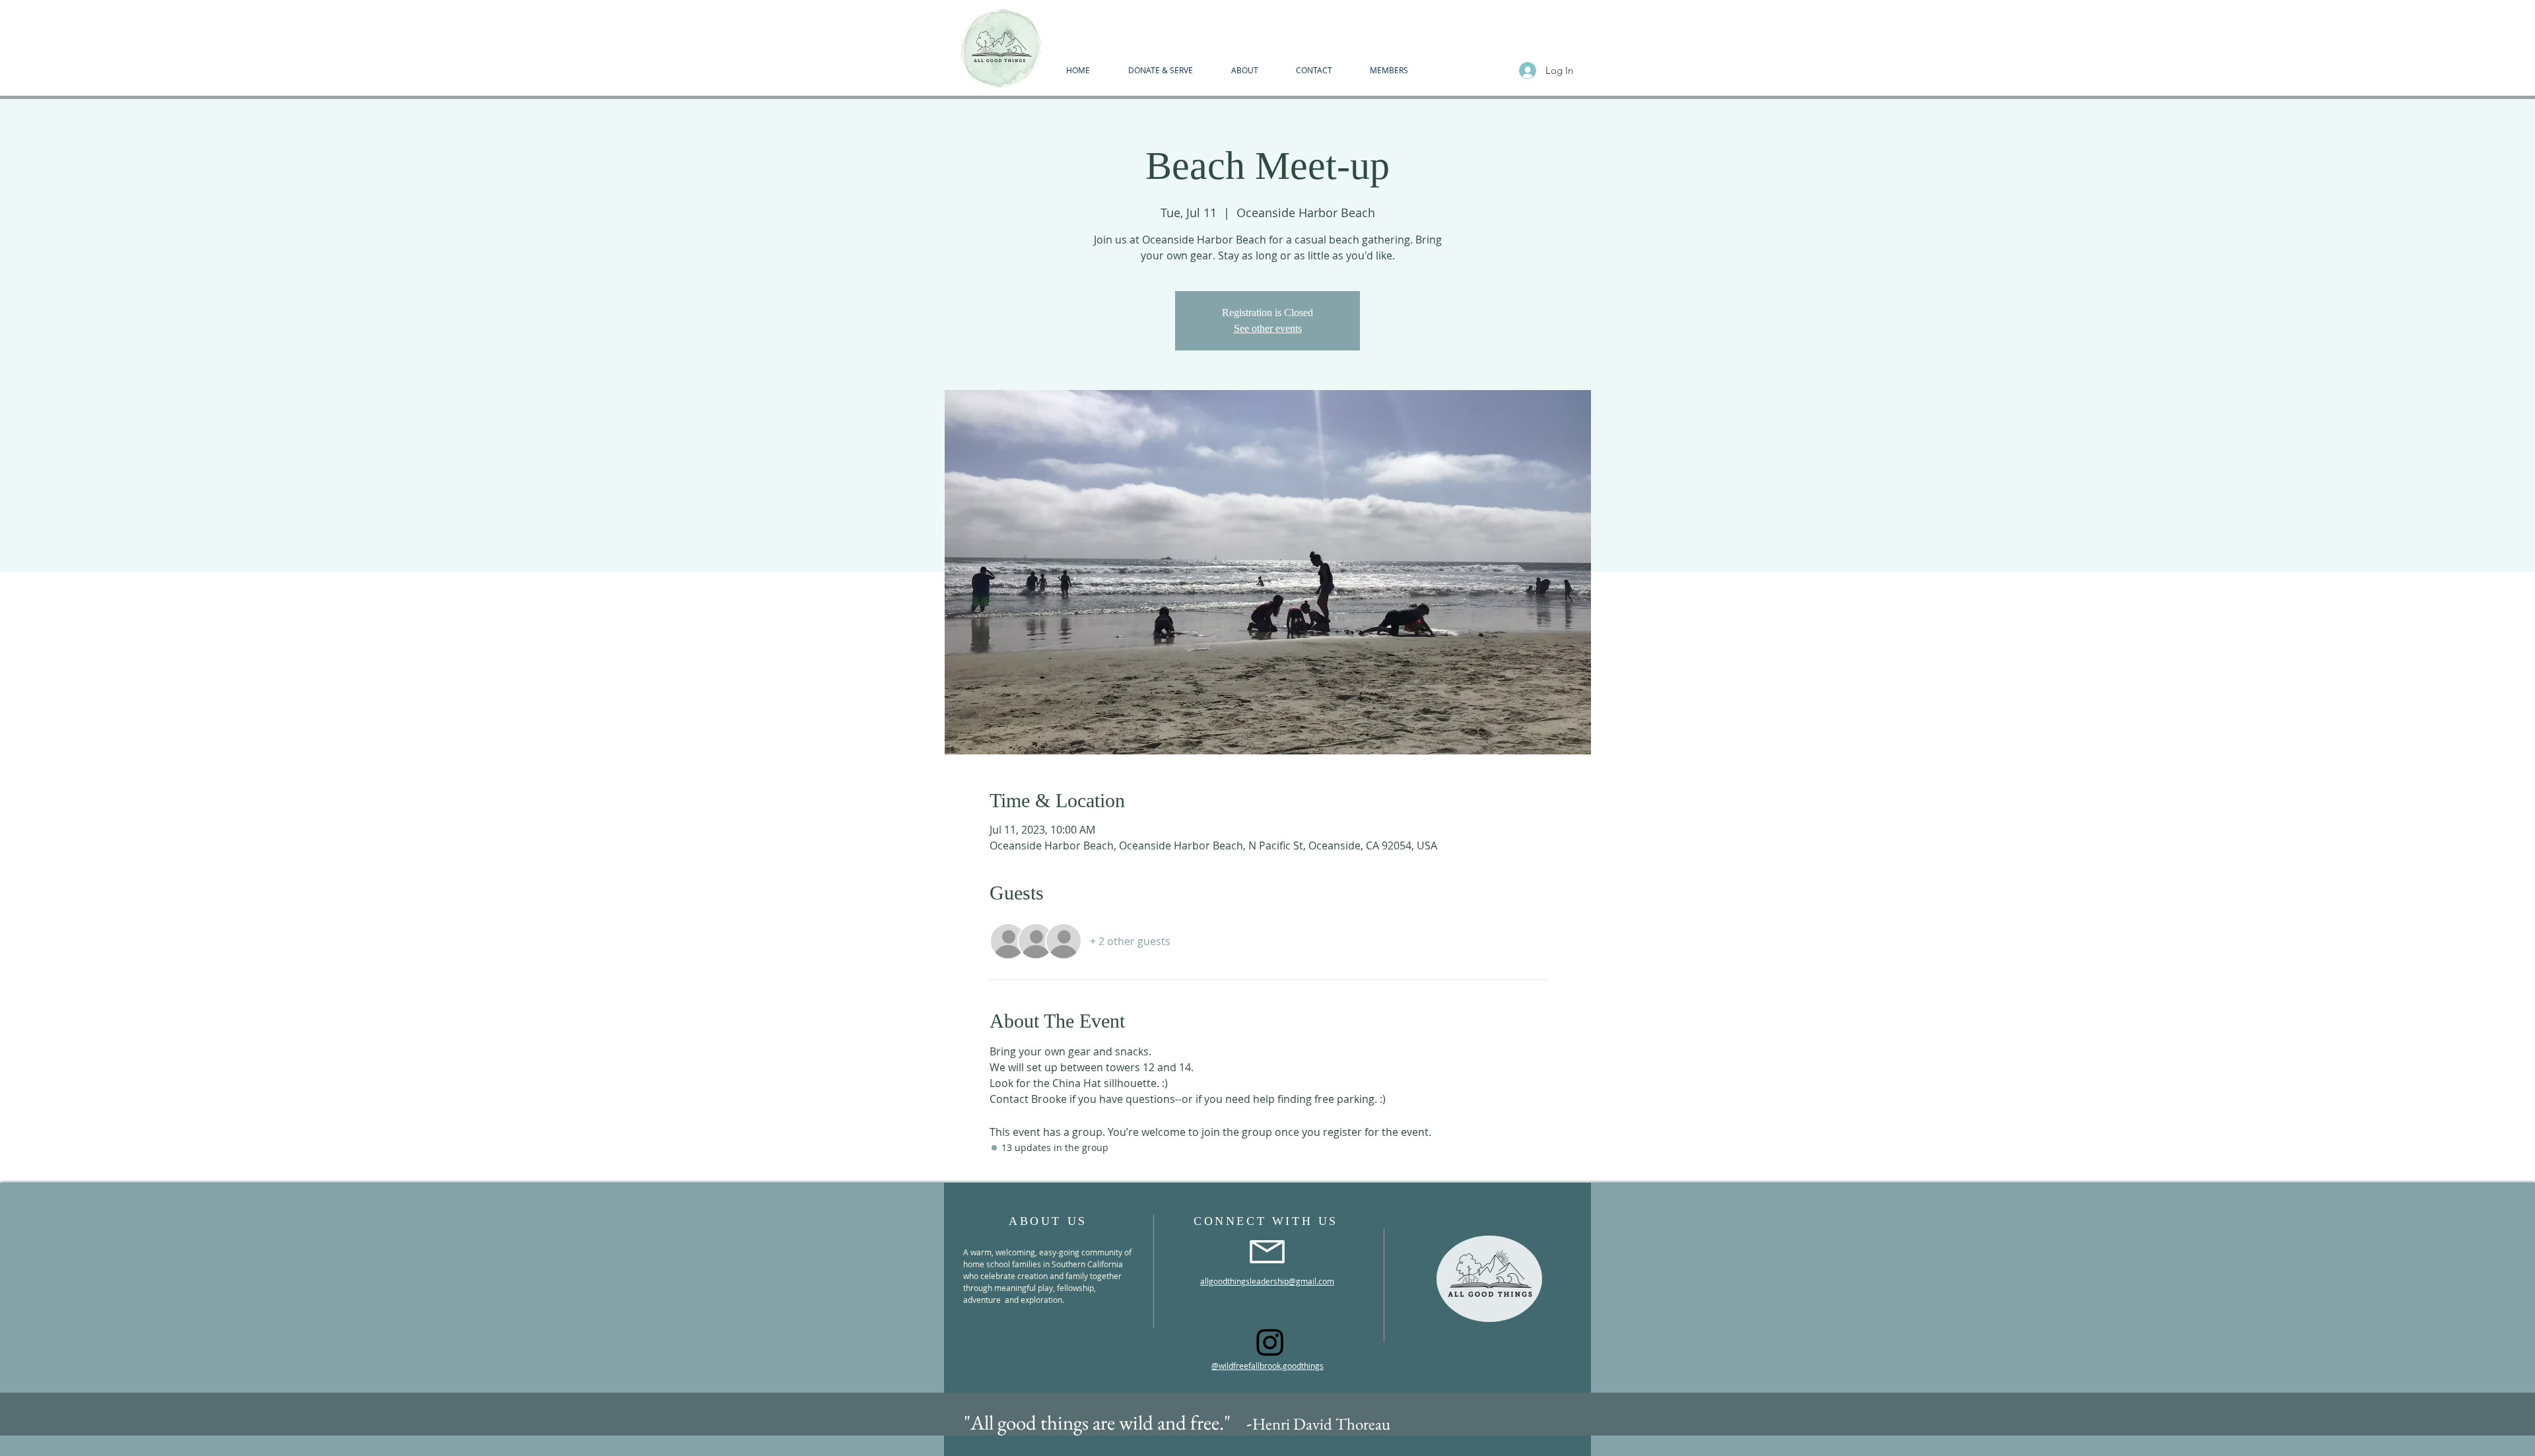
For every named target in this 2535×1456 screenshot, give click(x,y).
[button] (1244, 70)
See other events (1268, 328)
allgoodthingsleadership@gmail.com (1267, 1281)
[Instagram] (1270, 1342)
